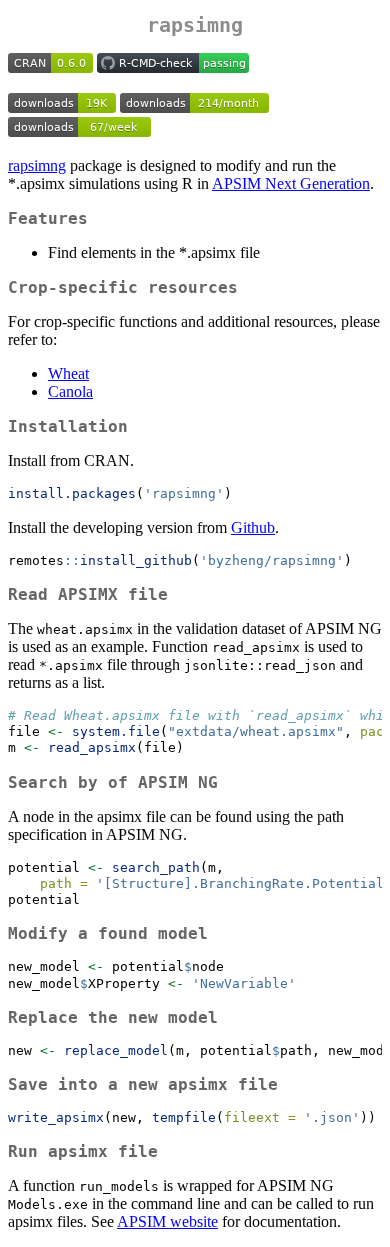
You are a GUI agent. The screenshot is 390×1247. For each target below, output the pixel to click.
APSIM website (167, 1221)
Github (253, 527)
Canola (70, 391)
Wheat (68, 373)
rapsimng (37, 165)
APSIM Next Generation (291, 183)
